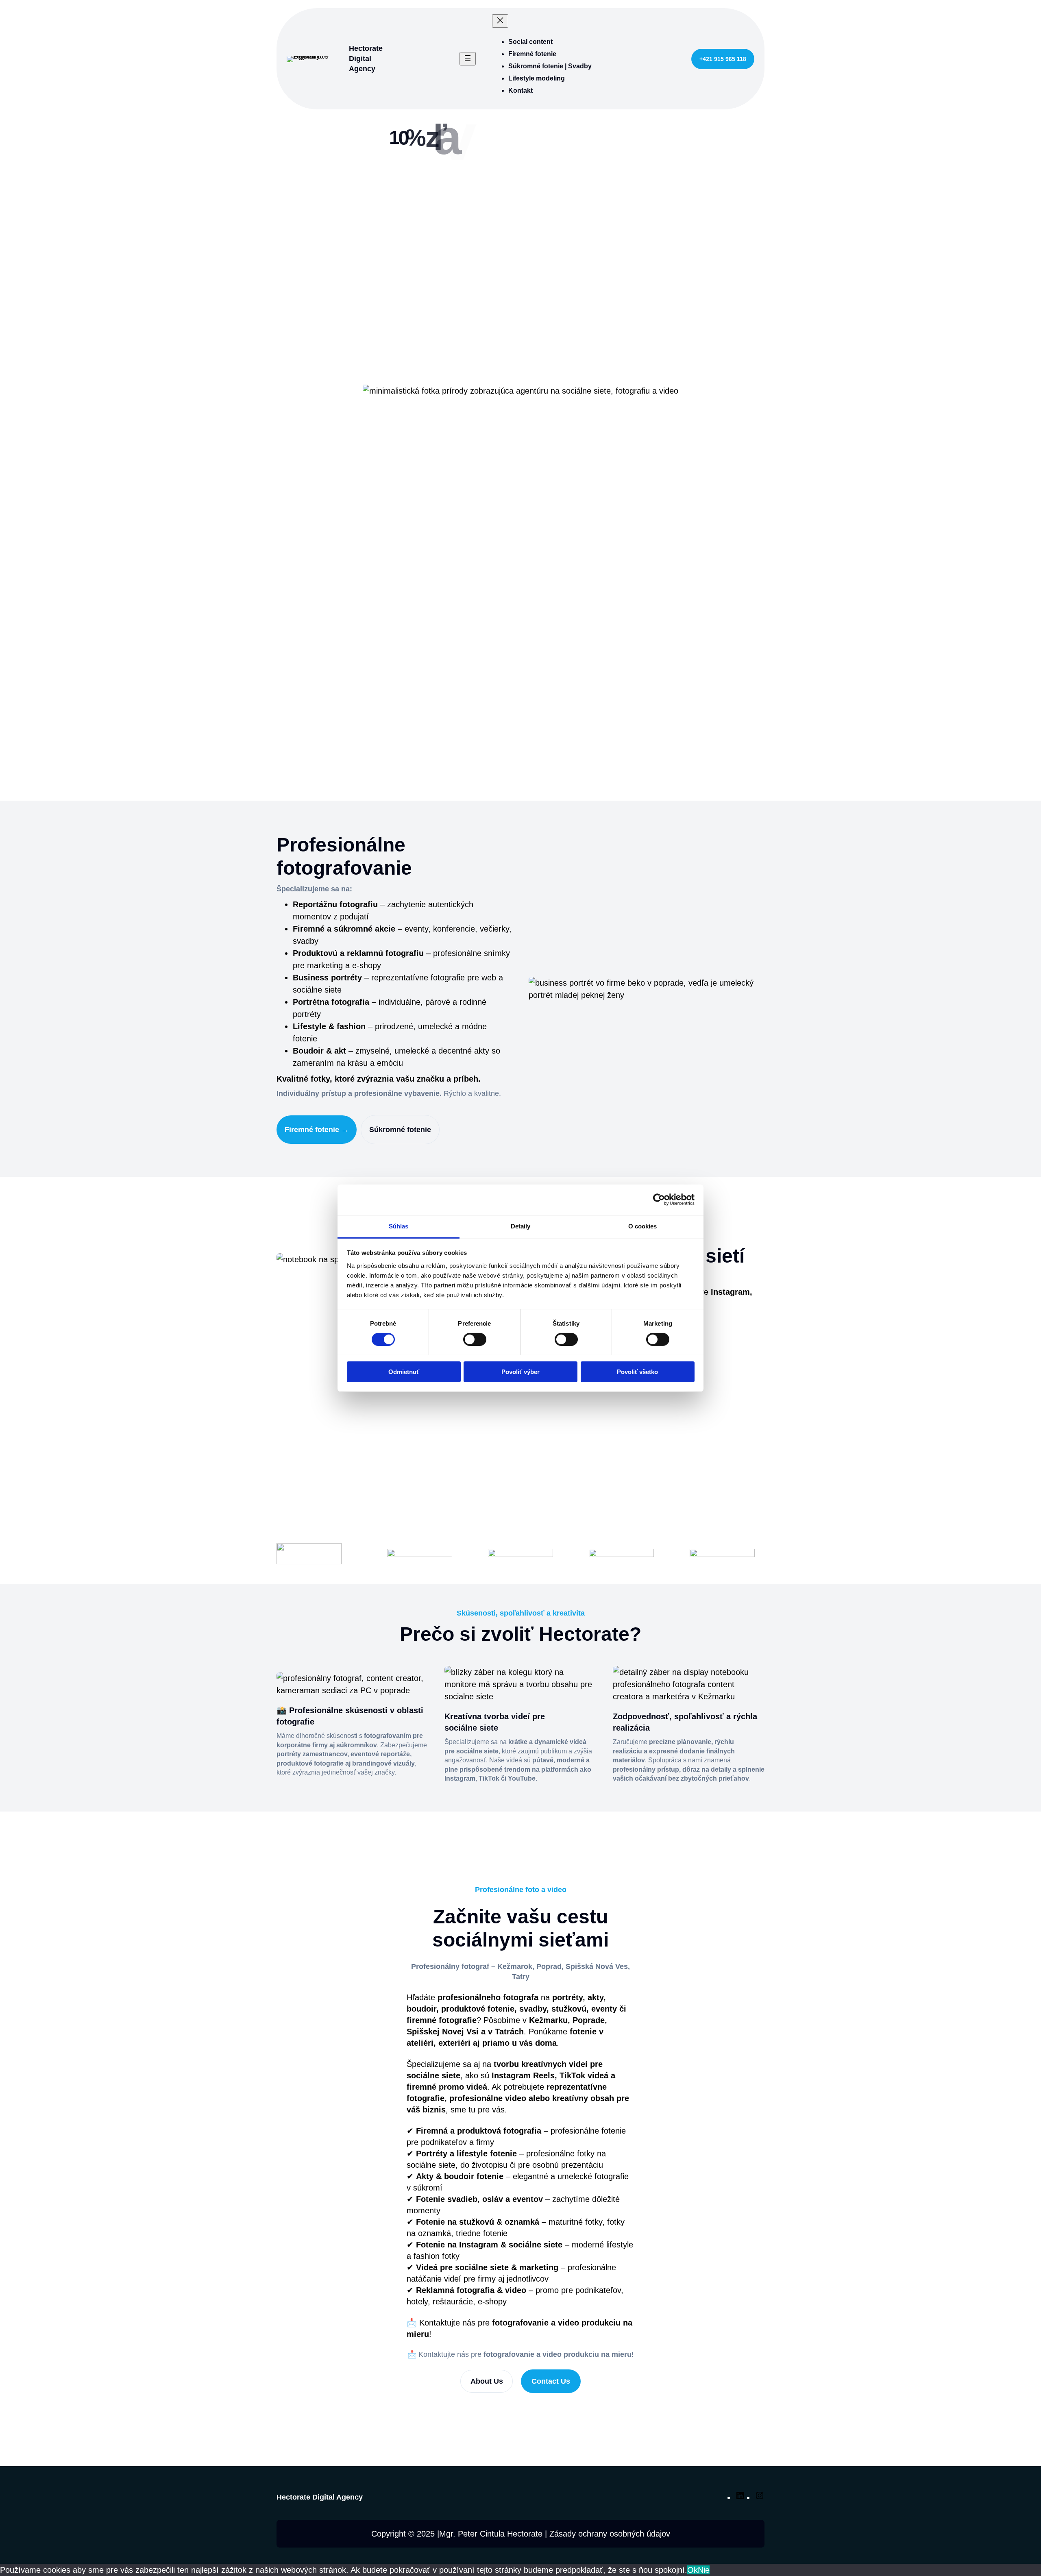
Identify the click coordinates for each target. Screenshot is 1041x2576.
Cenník (562, 337)
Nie (704, 2570)
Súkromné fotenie (400, 1130)
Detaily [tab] (521, 1226)
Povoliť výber (520, 1372)
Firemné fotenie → (317, 1130)
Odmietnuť (404, 1372)
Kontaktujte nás (494, 337)
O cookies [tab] (643, 1226)
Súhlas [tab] (399, 1226)
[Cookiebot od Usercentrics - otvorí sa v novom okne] (659, 1200)
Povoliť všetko (637, 1372)
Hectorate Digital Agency (366, 59)
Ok (693, 2570)
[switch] (475, 1339)
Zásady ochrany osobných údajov (610, 2534)
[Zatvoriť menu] (500, 21)
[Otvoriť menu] (468, 59)
